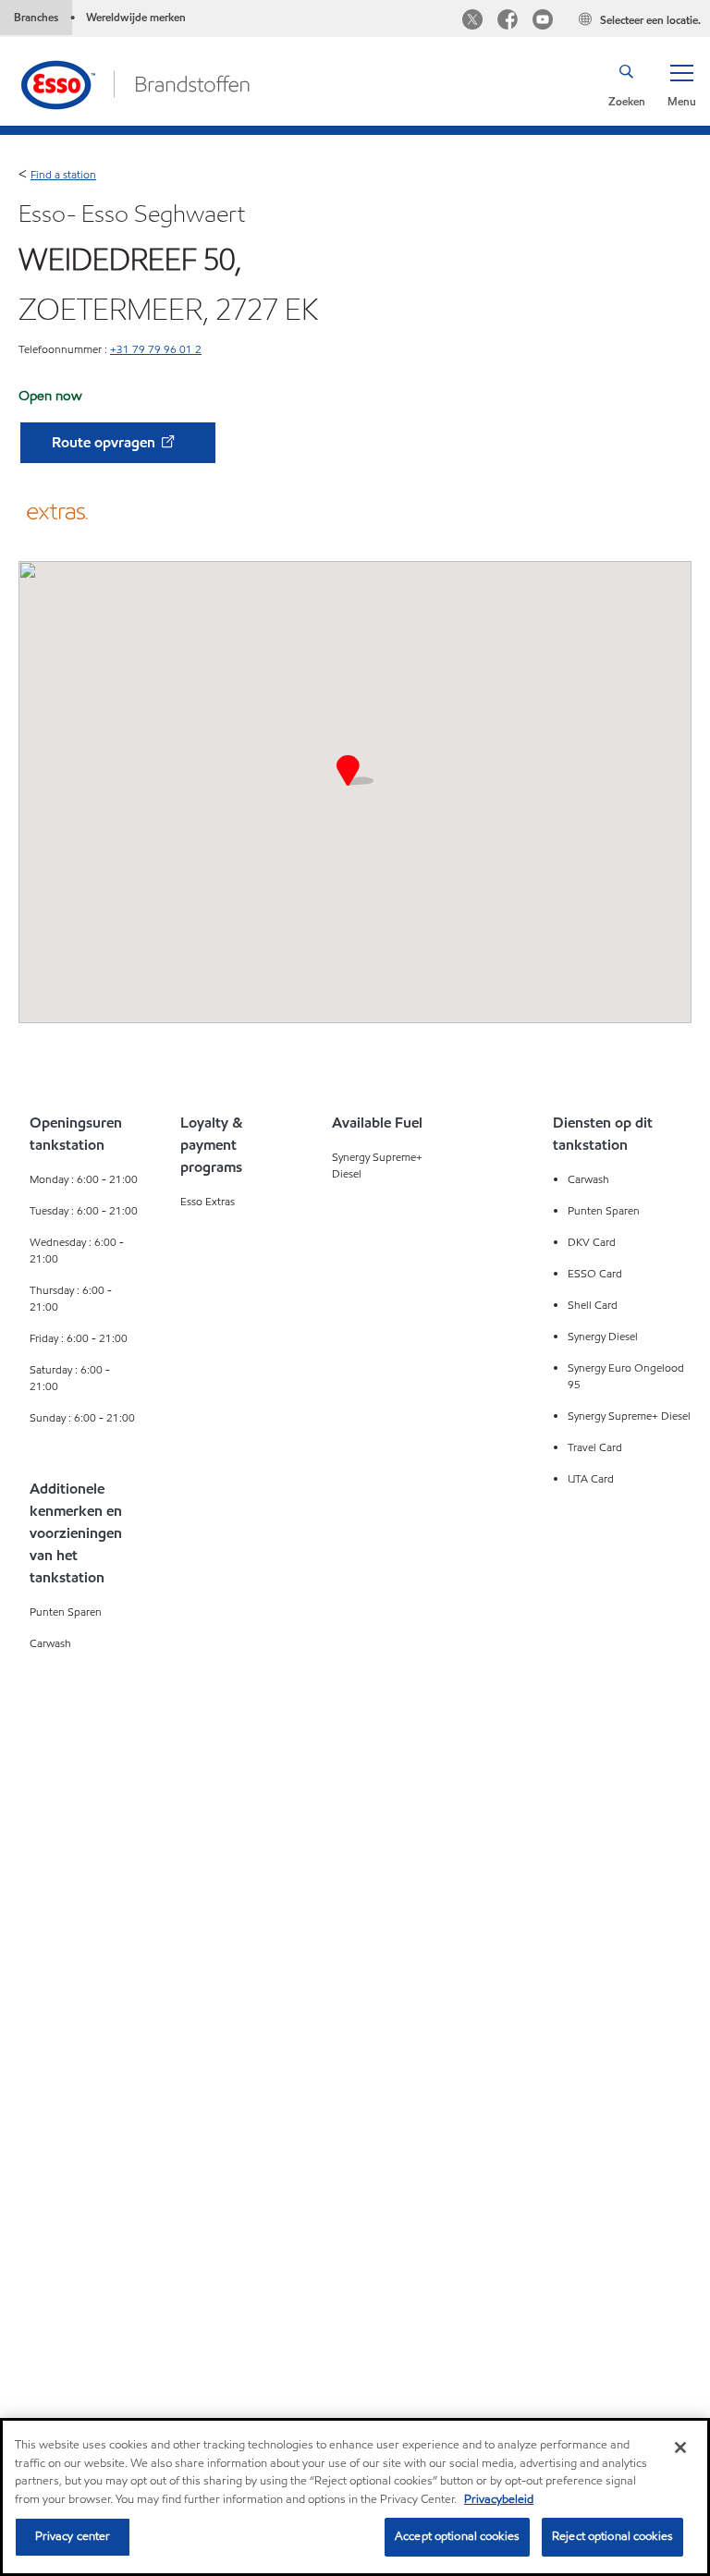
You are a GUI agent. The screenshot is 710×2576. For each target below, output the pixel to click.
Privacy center (73, 2536)
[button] (681, 84)
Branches (36, 17)
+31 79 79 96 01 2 (156, 349)
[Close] (680, 2448)
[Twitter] (472, 22)
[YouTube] (543, 22)
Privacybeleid (499, 2499)
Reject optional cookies (612, 2536)
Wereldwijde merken (136, 17)
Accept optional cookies (457, 2536)
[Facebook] (508, 22)
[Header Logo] (135, 83)
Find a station (63, 174)
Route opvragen (105, 442)
